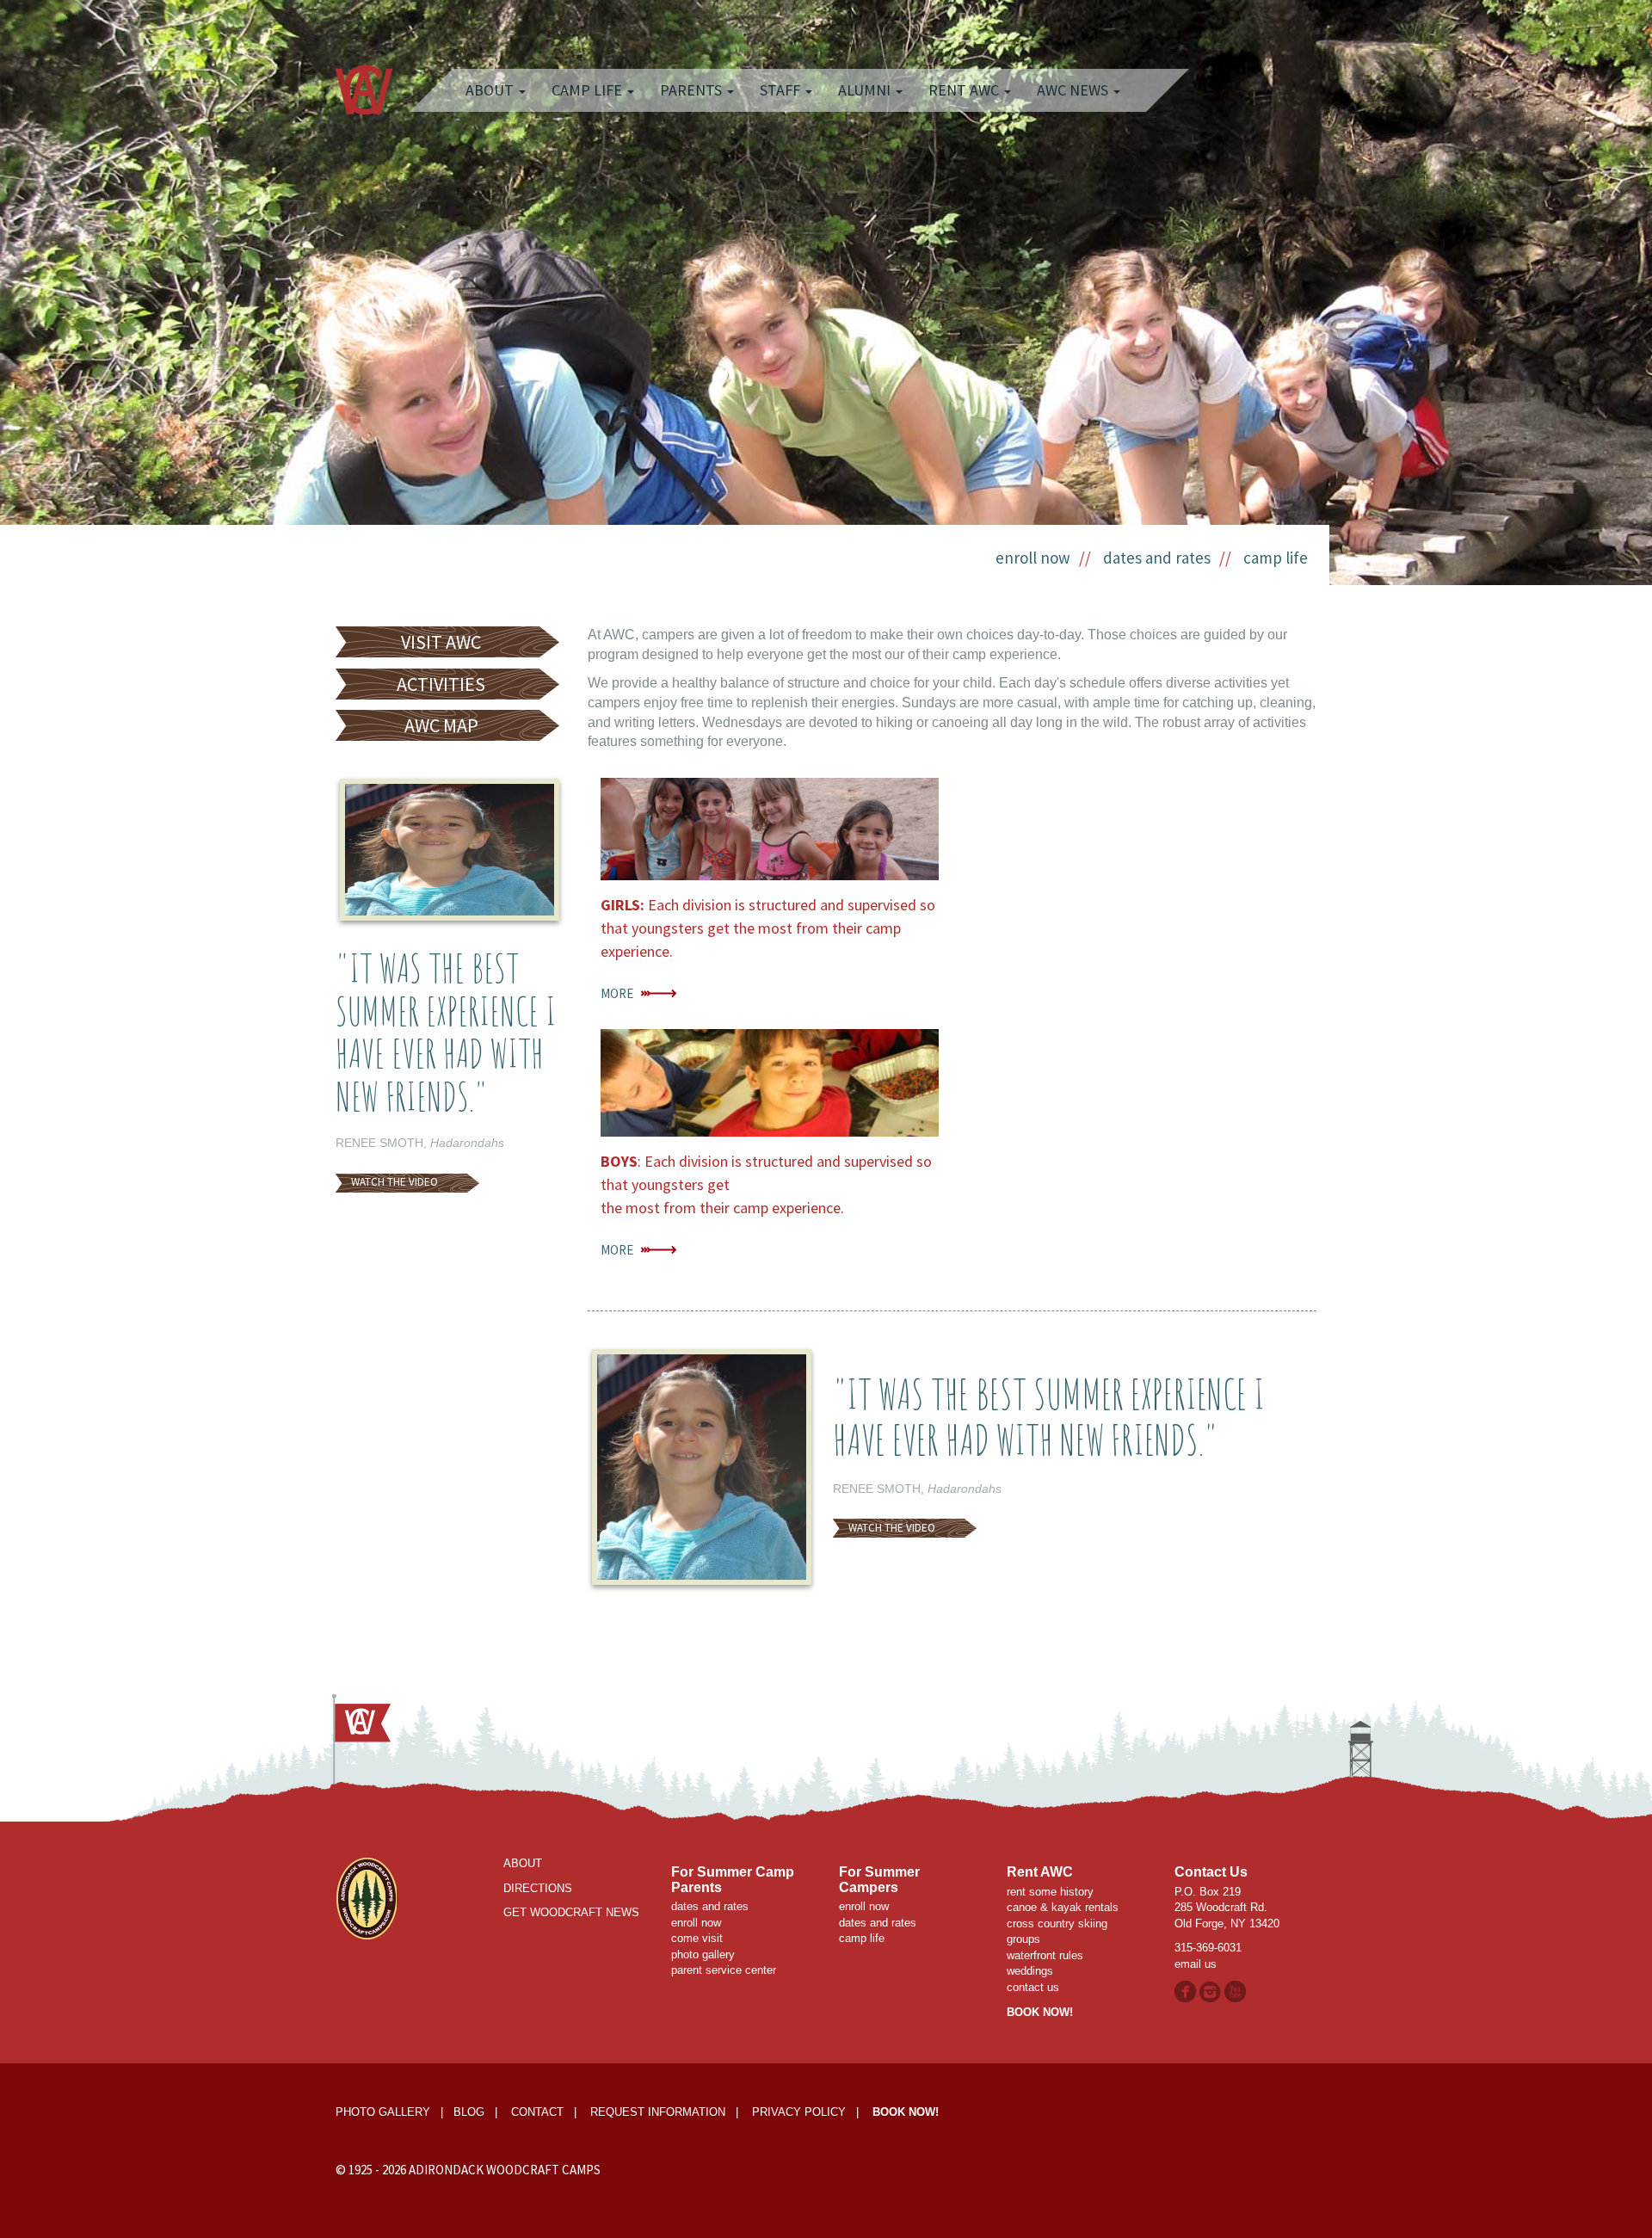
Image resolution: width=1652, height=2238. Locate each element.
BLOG (469, 2112)
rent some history (1050, 1892)
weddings (1030, 1971)
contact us (1033, 1987)
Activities (441, 684)
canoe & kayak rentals (1063, 1907)
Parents (693, 90)
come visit (697, 1938)
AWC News (1074, 90)
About (491, 90)
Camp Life (589, 90)
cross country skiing (1057, 1924)
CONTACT (537, 2112)
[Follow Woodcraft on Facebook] (1185, 1991)
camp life (1276, 558)
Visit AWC (441, 642)
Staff (782, 90)
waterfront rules (1045, 1955)
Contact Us (1211, 1872)
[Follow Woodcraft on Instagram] (1212, 1991)
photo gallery (703, 1954)
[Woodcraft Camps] (366, 1898)
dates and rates (1157, 558)
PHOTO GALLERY (383, 2112)
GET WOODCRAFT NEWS (571, 1912)
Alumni (866, 90)
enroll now (1033, 558)
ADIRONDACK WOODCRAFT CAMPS (505, 2170)
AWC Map (441, 725)
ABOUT (523, 1863)
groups (1023, 1939)
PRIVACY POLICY (799, 2112)
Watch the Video (395, 1182)
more (617, 993)
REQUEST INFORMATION (658, 2112)
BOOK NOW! (1040, 2012)
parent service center (724, 1970)
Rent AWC (965, 90)
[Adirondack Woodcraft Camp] (364, 73)
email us (1196, 1964)
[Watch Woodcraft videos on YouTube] (1235, 1991)
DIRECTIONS (538, 1888)
